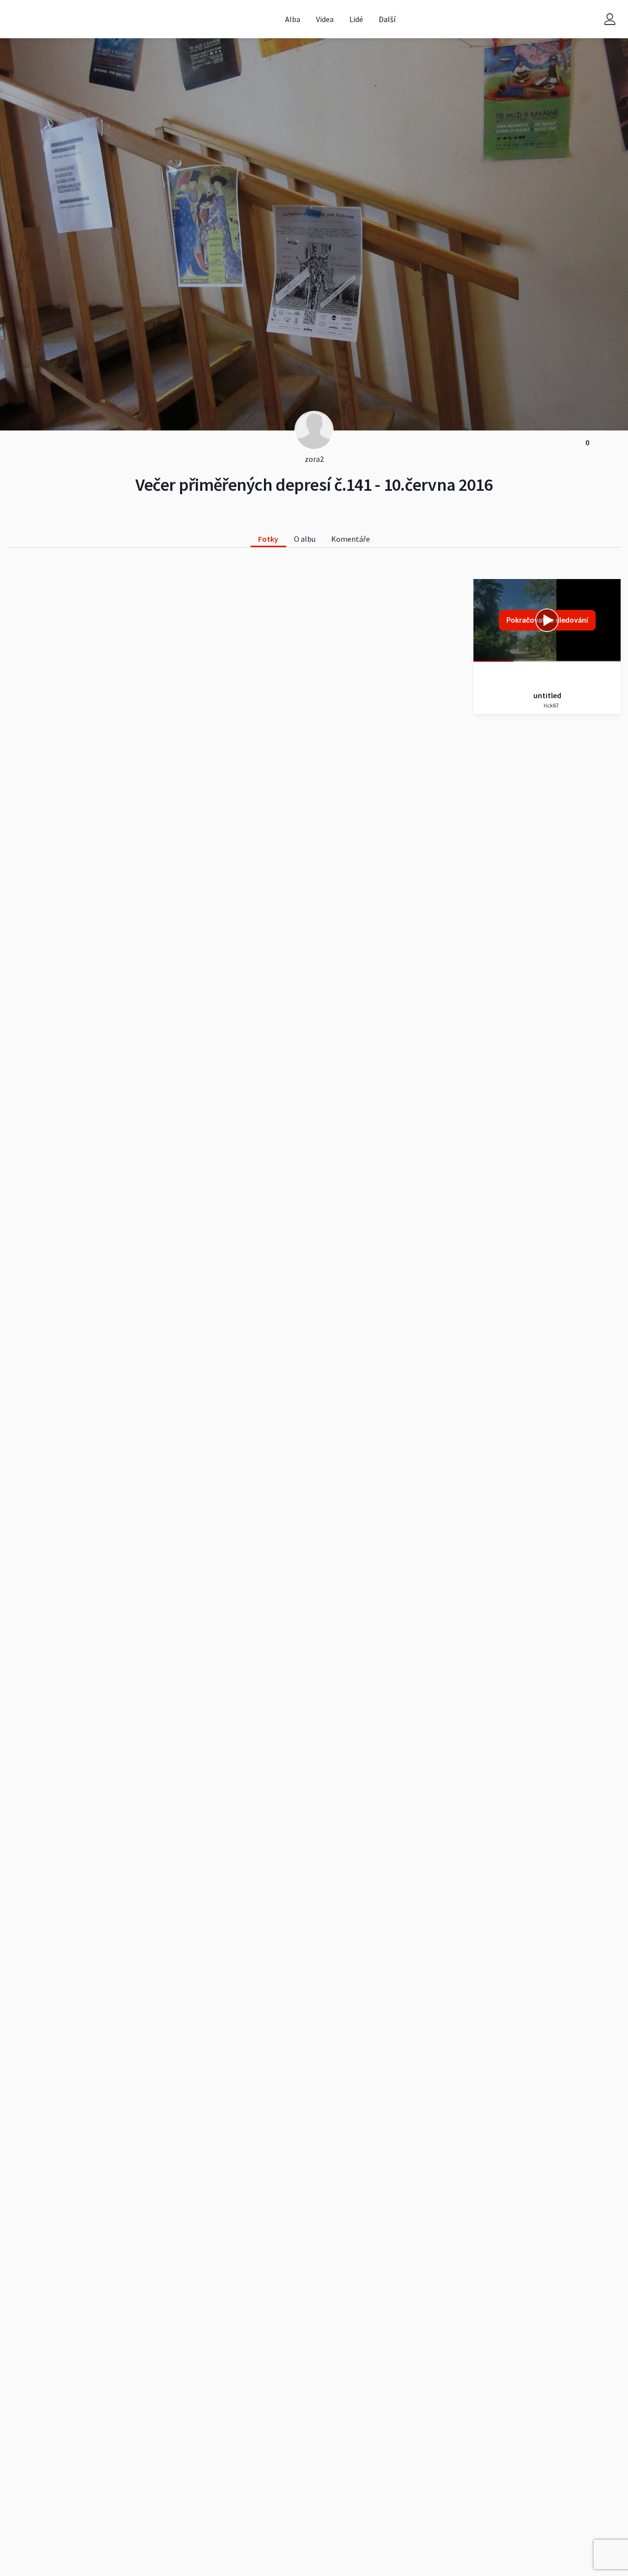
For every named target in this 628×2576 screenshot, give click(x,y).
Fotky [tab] (268, 539)
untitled (547, 695)
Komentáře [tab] (351, 539)
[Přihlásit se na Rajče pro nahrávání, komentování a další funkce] (610, 19)
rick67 (551, 705)
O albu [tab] (305, 539)
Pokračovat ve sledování (547, 620)
